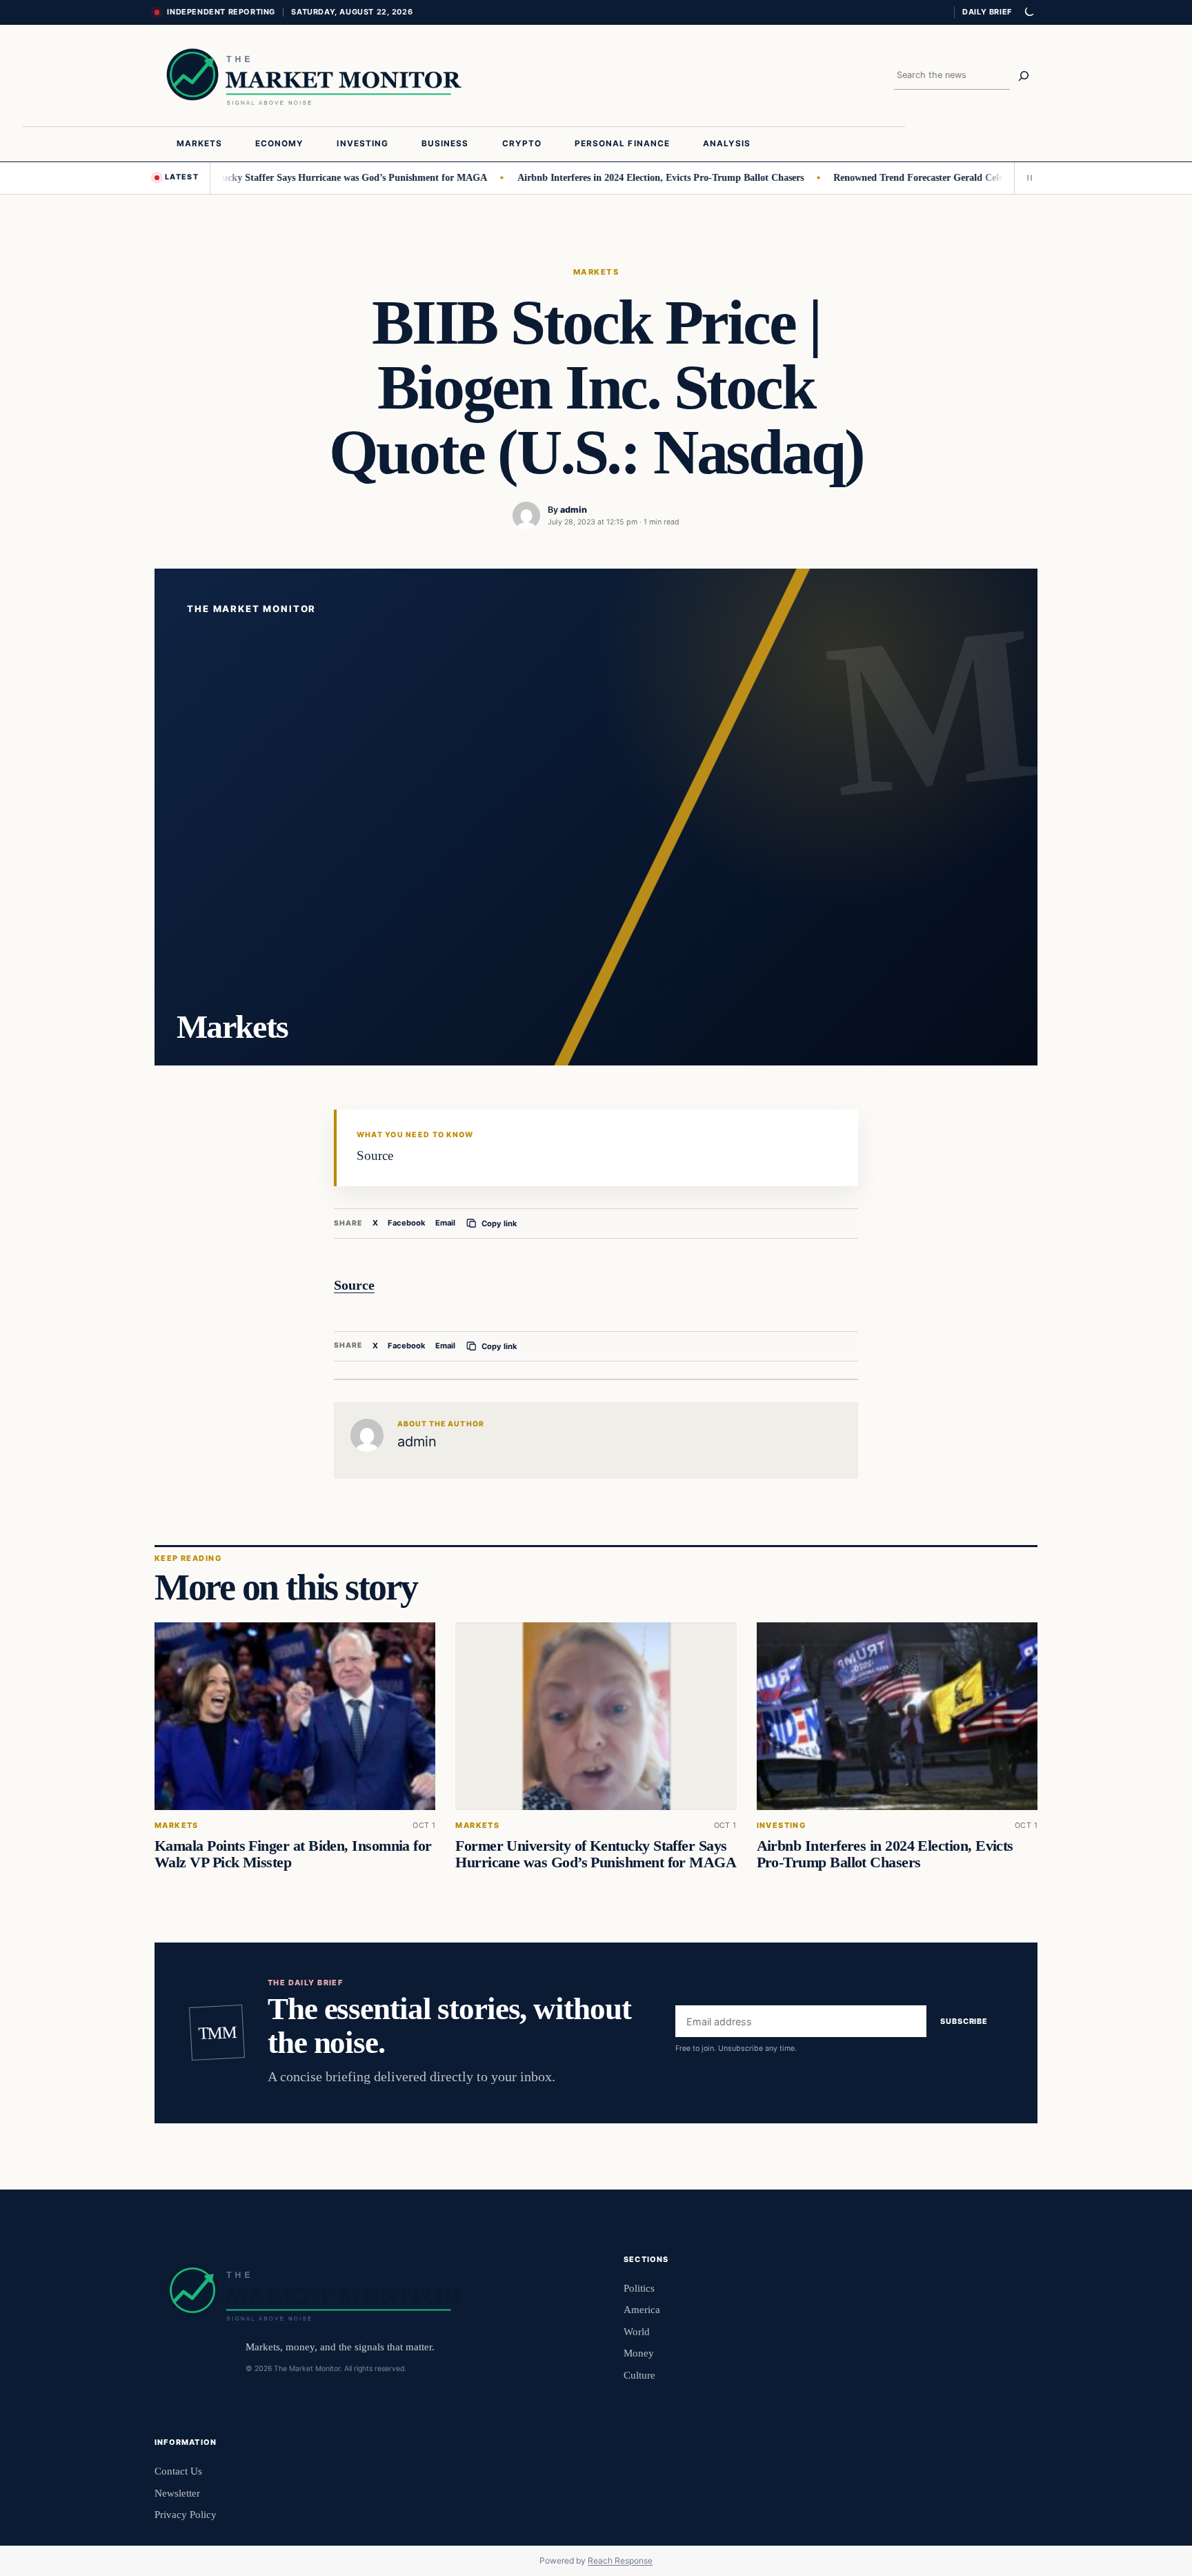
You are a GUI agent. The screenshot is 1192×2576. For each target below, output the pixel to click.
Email (445, 1223)
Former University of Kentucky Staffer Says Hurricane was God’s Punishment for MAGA (255, 177)
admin (574, 510)
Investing (782, 1826)
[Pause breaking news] (1026, 178)
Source (354, 1285)
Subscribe (964, 2022)
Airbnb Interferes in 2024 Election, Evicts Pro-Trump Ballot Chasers (617, 177)
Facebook (407, 1223)
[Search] (1024, 76)
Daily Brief (987, 12)
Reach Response (620, 2560)
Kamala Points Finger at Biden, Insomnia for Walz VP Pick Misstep (293, 1854)
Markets (596, 272)
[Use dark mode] (1029, 12)
